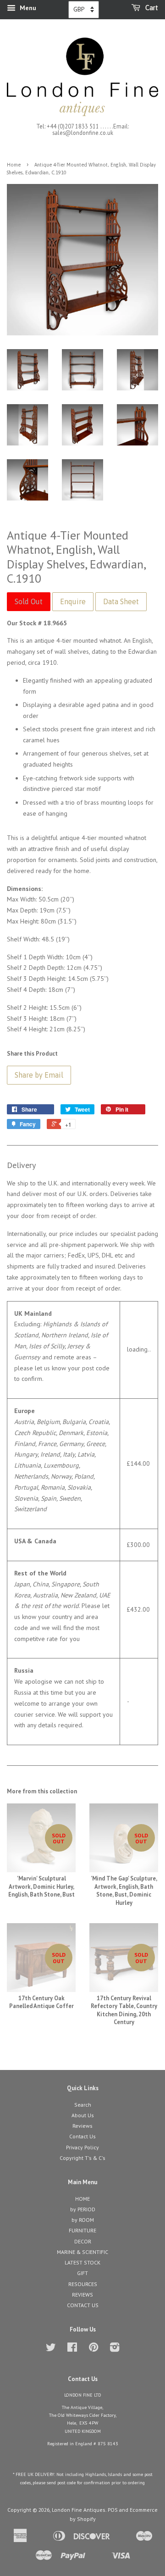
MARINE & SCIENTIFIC (82, 2252)
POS (113, 2510)
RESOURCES (83, 2284)
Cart (151, 8)
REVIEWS (82, 2295)
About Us (83, 2115)
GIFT (82, 2273)
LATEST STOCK (82, 2262)
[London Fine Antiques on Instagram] (115, 2349)
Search (83, 2105)
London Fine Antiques (79, 2510)
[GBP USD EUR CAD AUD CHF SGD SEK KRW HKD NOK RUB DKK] (84, 10)
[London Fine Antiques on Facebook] (72, 2349)
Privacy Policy (82, 2147)
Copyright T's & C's (82, 2158)
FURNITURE (82, 2230)
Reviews (82, 2126)
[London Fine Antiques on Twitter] (51, 2349)
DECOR (83, 2241)
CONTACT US (83, 2305)
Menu (27, 8)
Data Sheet (121, 601)
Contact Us (82, 2136)
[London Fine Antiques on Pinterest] (93, 2349)
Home (14, 165)
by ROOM (83, 2220)
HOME (82, 2199)
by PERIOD (83, 2209)
